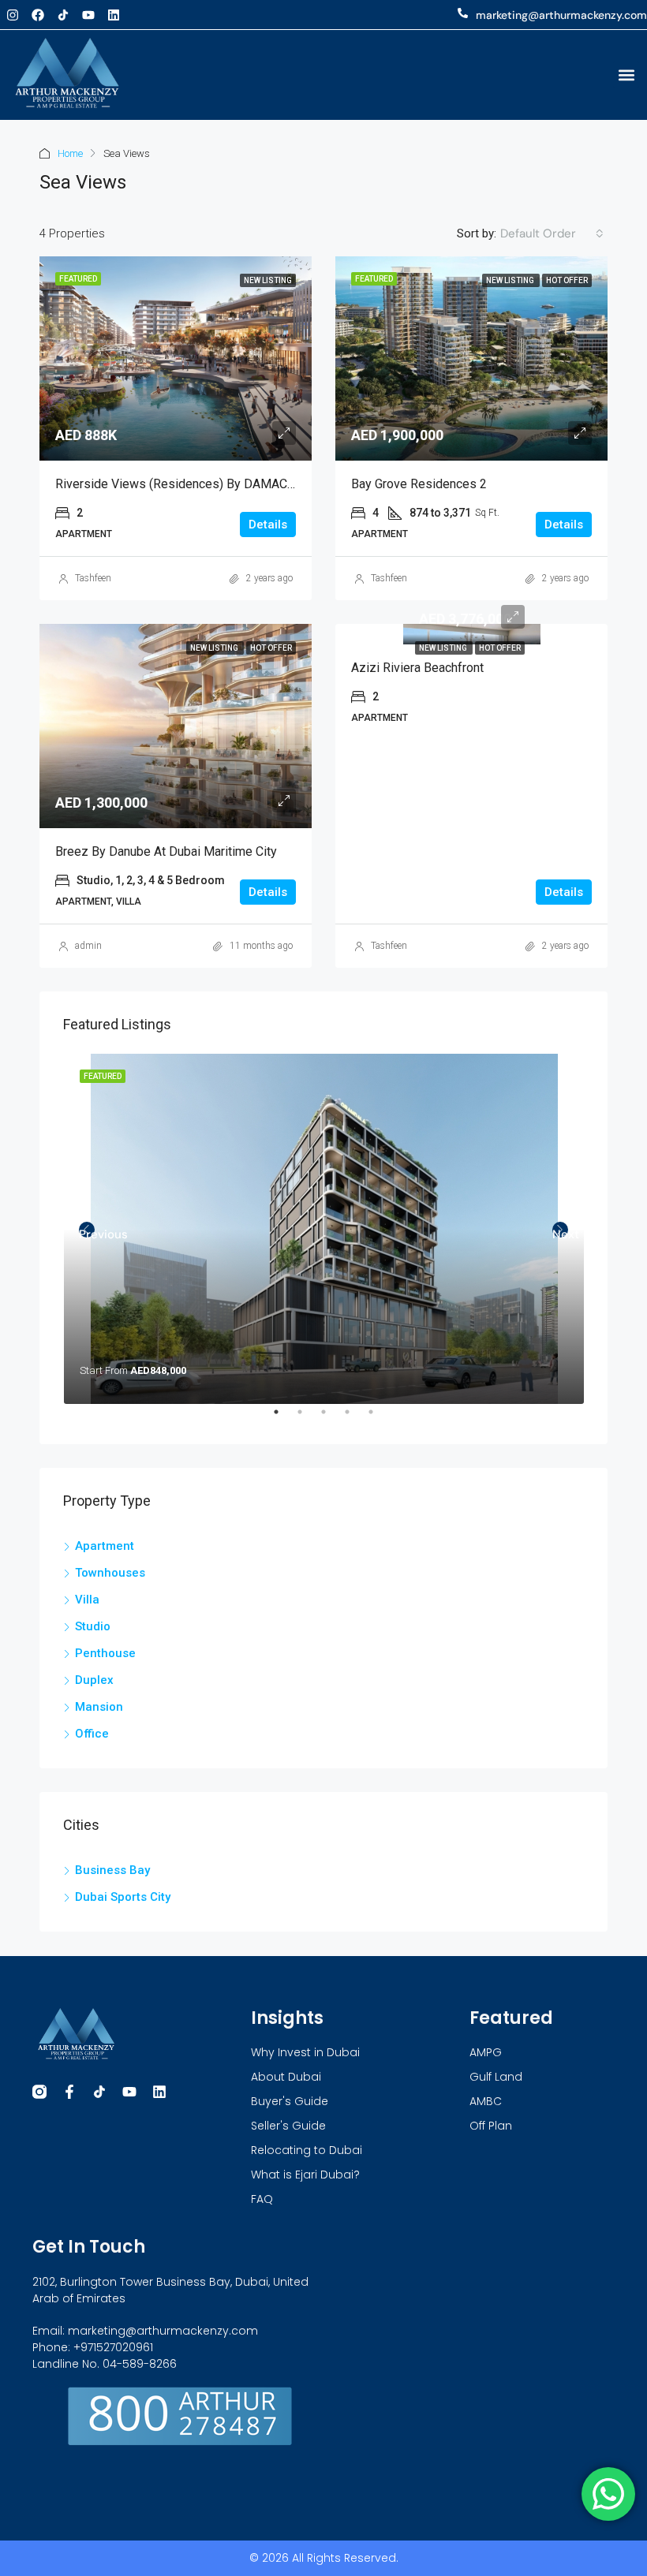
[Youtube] (88, 15)
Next (560, 1232)
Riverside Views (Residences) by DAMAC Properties (202, 484)
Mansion (99, 1707)
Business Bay (112, 1870)
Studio (93, 1626)
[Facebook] (38, 15)
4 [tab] (355, 1418)
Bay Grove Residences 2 (419, 484)
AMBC (486, 2101)
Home (70, 153)
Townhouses (110, 1573)
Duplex (94, 1680)
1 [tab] (284, 1418)
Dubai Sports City (123, 1897)
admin (88, 946)
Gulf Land (496, 2077)
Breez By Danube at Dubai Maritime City (166, 851)
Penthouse (105, 1653)
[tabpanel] (324, 1229)
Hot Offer (500, 648)
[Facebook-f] (69, 2092)
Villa (87, 1600)
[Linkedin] (114, 15)
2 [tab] (308, 1418)
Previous (87, 1232)
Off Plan (491, 2126)
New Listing (444, 648)
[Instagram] (13, 15)
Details (268, 525)
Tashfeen (93, 578)
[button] (626, 75)
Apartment (105, 1546)
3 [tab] (331, 1418)
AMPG (486, 2052)
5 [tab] (379, 1418)
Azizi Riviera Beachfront (417, 668)
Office (92, 1734)
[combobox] (552, 233)
